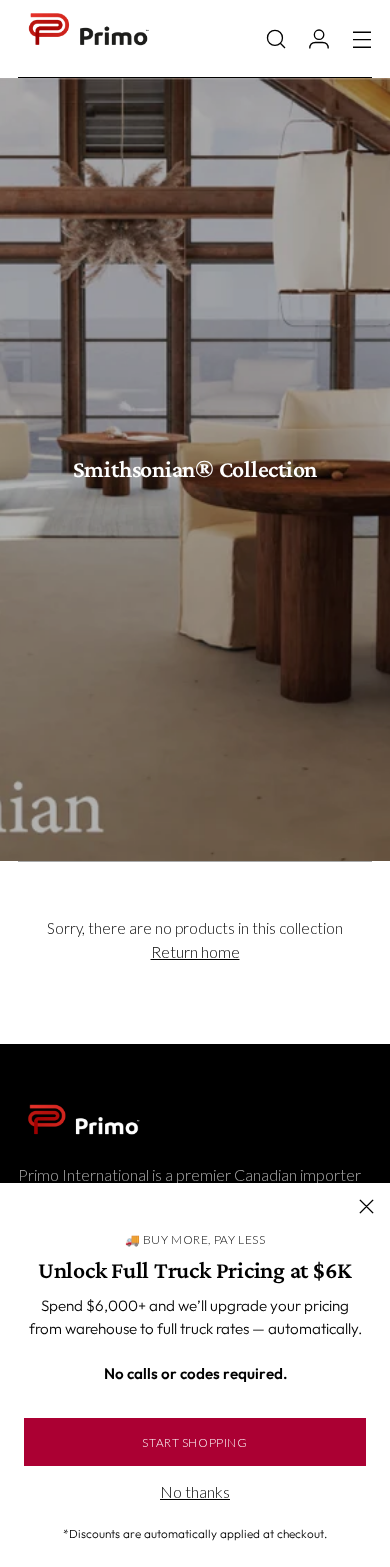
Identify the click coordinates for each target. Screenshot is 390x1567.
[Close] (366, 1206)
